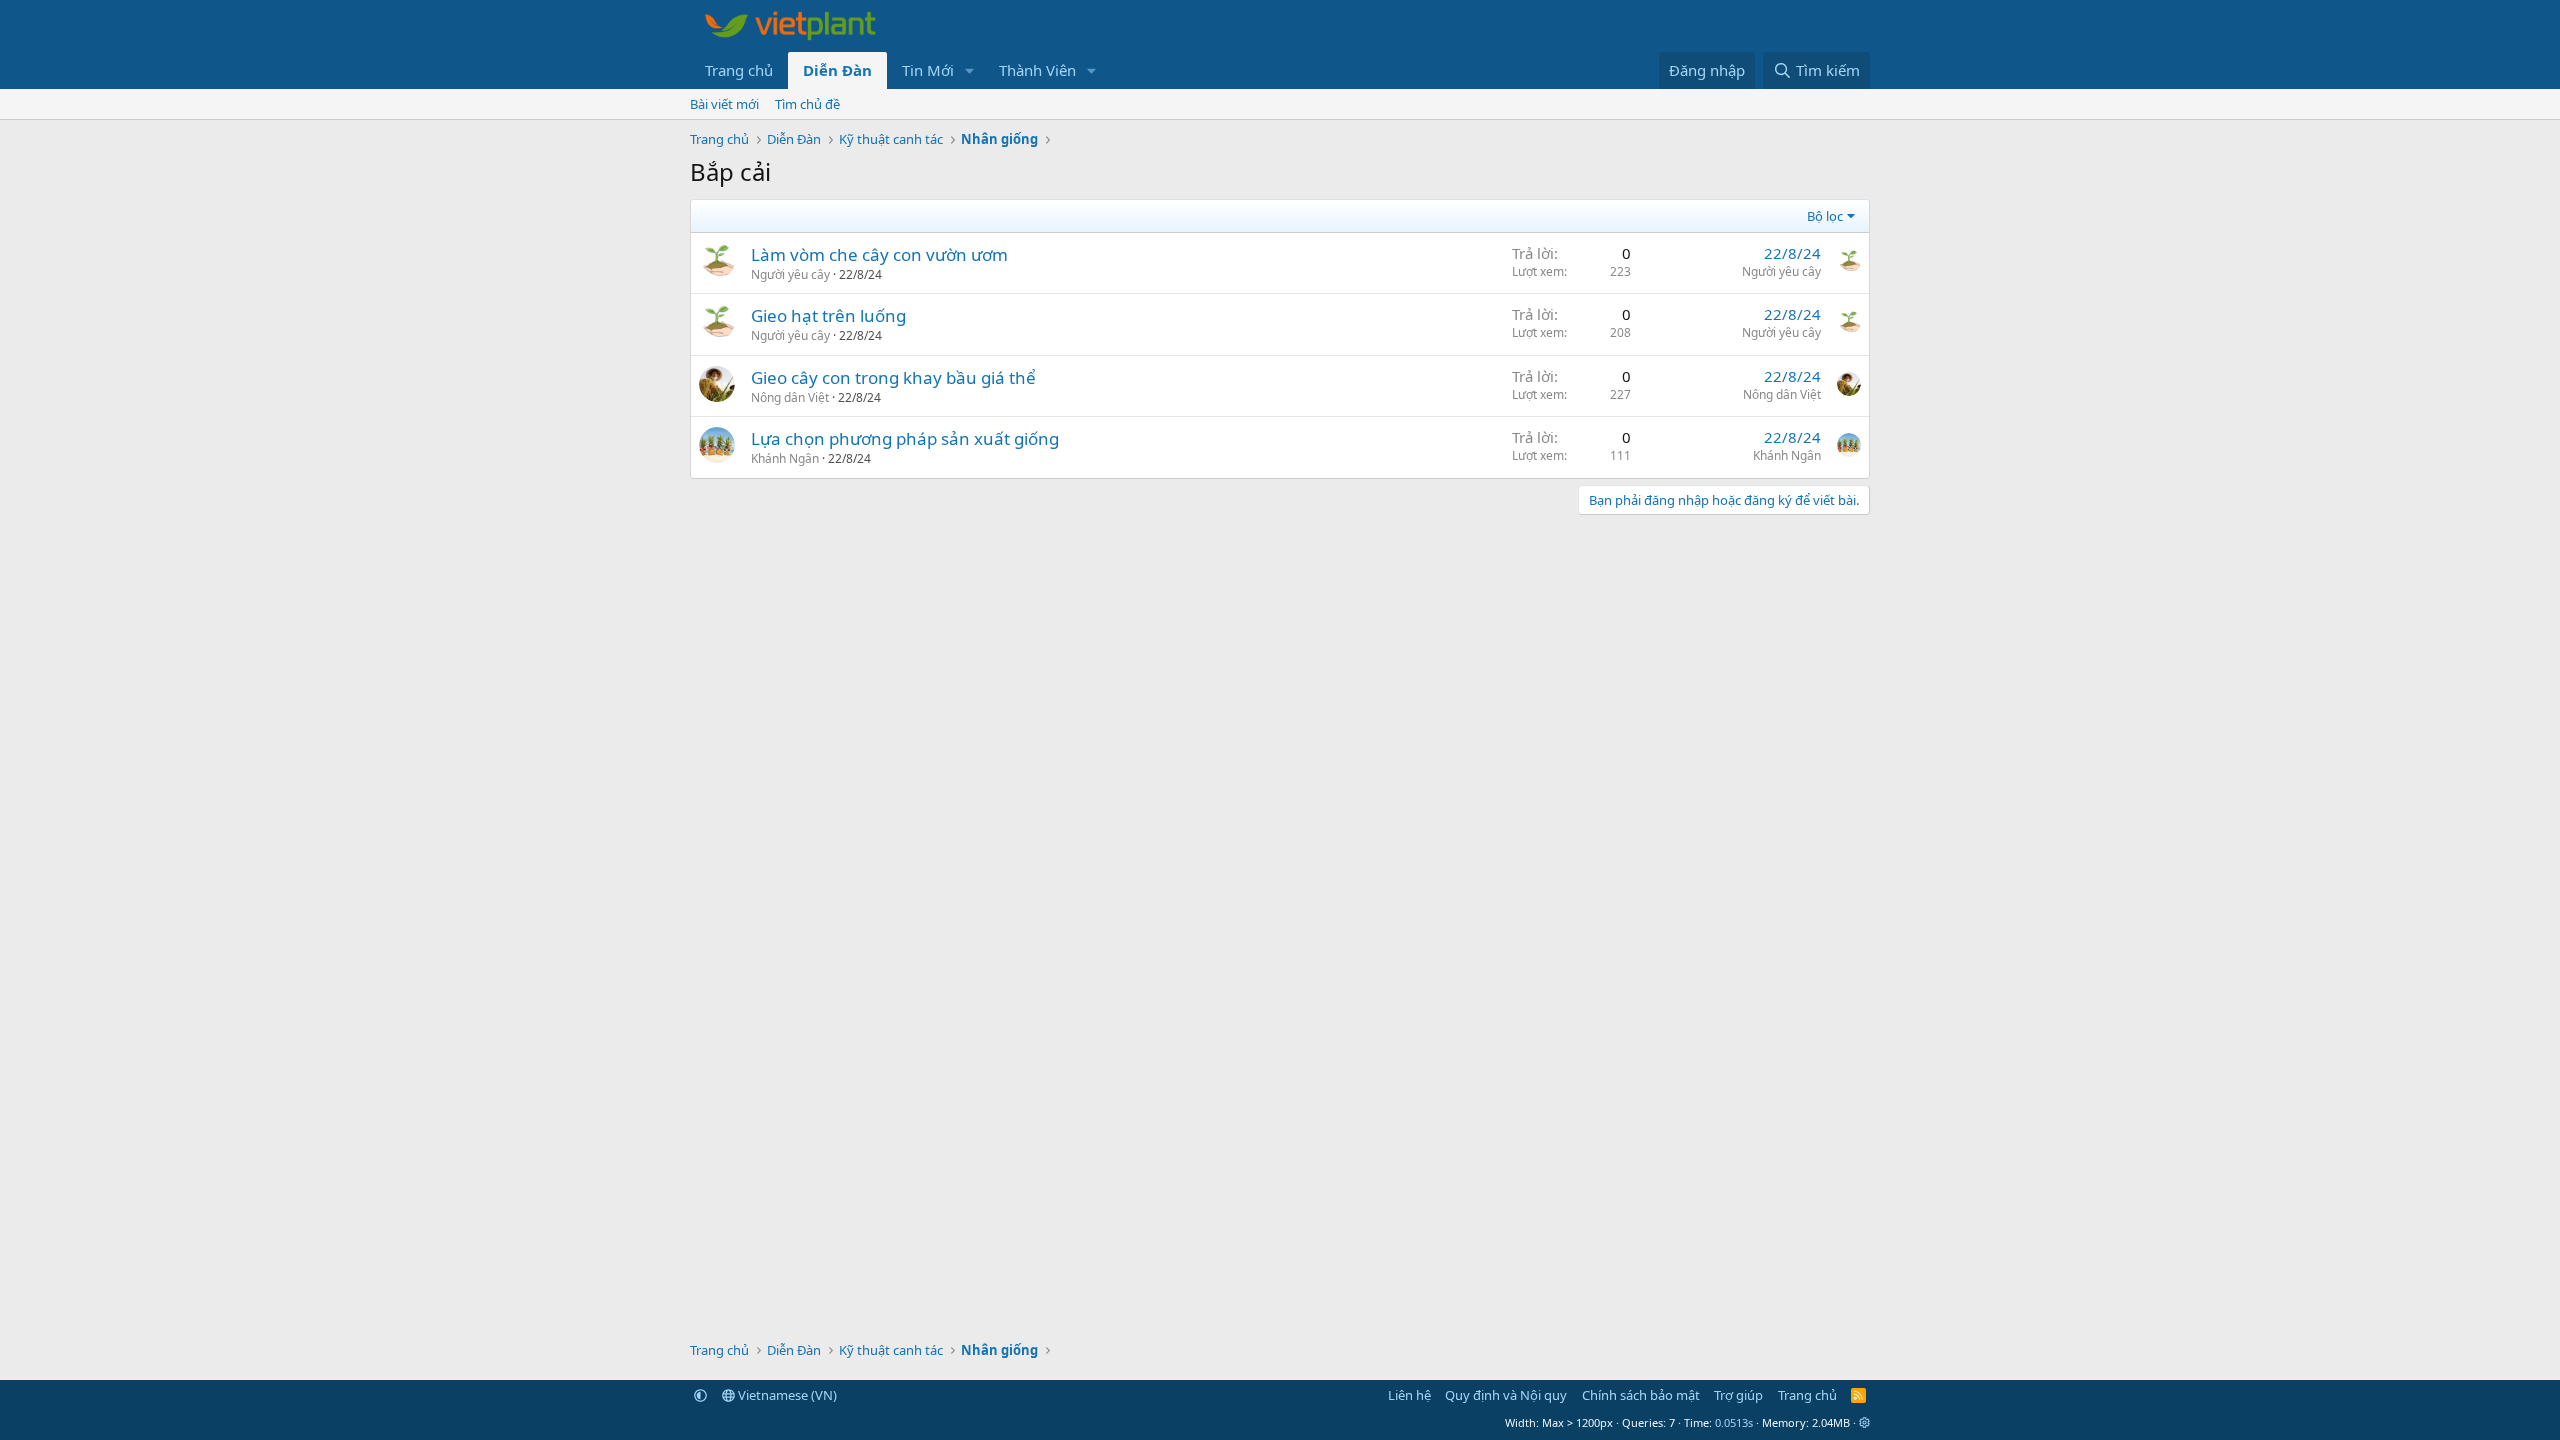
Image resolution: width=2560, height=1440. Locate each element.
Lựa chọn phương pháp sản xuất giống (905, 438)
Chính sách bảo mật (1641, 1395)
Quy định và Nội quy (1506, 1395)
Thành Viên (1037, 70)
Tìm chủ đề (807, 104)
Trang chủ (739, 70)
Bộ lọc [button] (1825, 216)
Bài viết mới (724, 104)
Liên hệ (1409, 1395)
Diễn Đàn (837, 70)
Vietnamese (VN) (786, 1395)
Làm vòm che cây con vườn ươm (879, 254)
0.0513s (1734, 1422)
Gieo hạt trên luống (828, 315)
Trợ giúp (1738, 1395)
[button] (970, 70)
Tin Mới (928, 70)
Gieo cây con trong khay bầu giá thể (893, 377)
